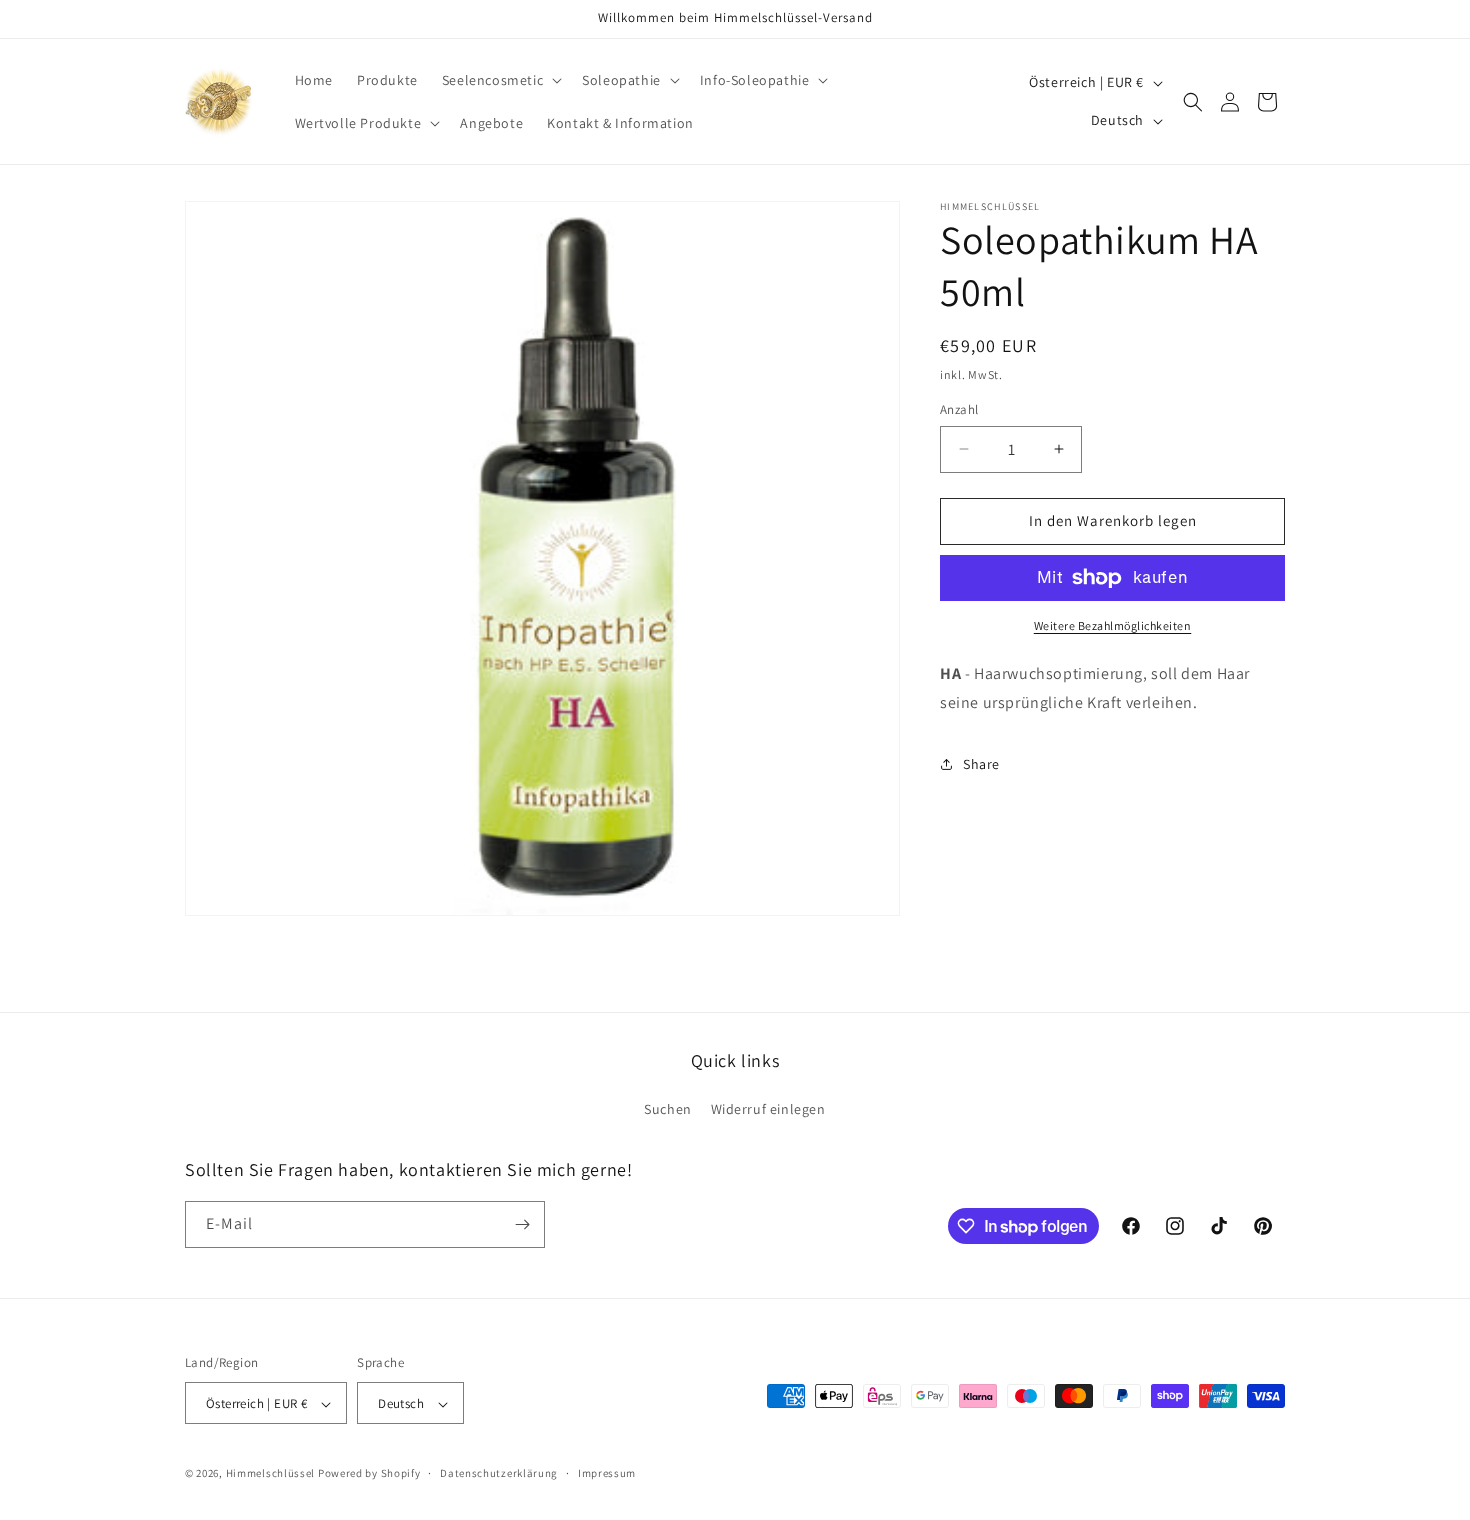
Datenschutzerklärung (499, 1473)
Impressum (607, 1473)
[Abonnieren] (522, 1224)
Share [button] (981, 764)
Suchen (668, 1110)
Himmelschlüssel (271, 1474)
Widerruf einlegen (768, 1110)
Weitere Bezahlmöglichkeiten (1113, 625)
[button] (500, 80)
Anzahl (959, 409)
